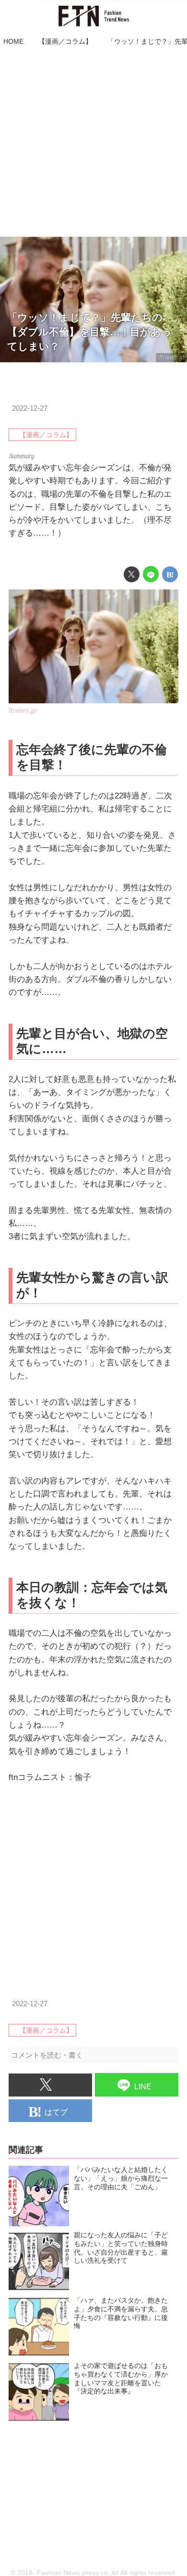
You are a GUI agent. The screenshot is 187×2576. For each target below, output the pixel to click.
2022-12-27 (30, 408)
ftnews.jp (172, 357)
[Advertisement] (93, 143)
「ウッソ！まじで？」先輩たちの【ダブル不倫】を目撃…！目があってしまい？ (89, 332)
